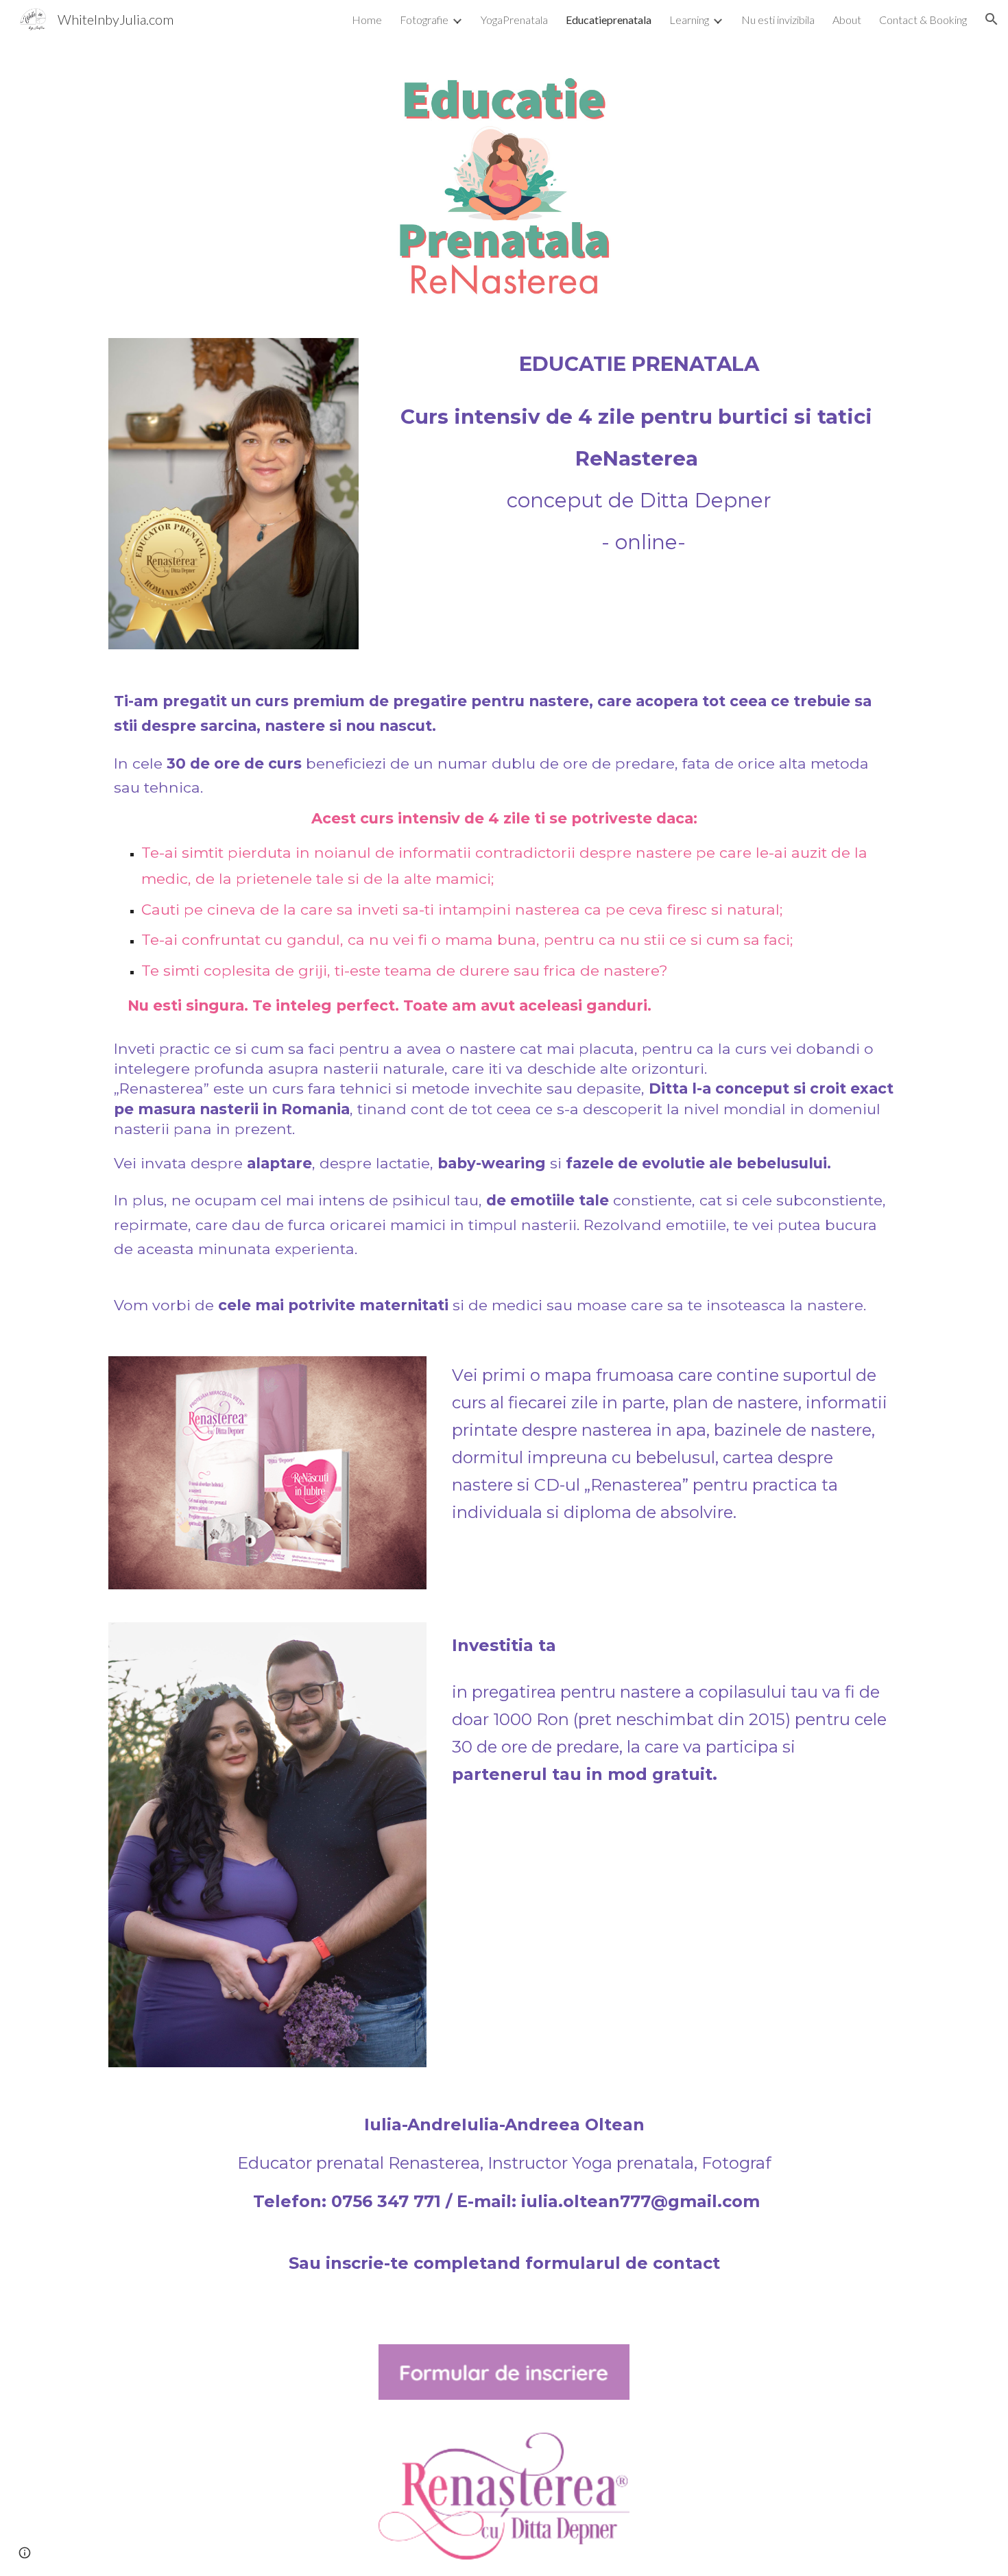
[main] (639, 364)
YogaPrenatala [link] (514, 20)
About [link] (847, 20)
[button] (992, 19)
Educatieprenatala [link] (609, 20)
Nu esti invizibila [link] (778, 20)
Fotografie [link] (424, 20)
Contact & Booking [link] (923, 20)
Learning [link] (689, 20)
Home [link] (367, 20)
